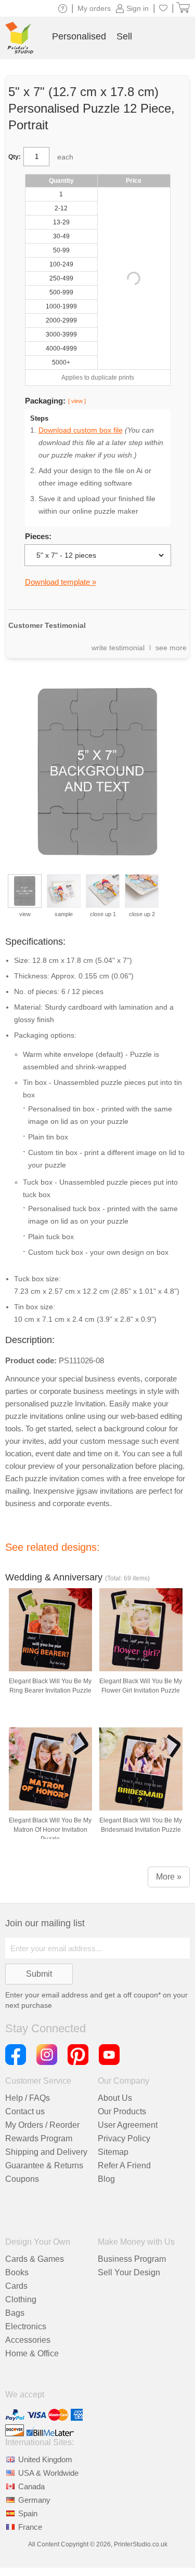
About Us (115, 2098)
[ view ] (77, 401)
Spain (28, 2513)
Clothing (21, 2299)
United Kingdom (45, 2459)
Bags (15, 2313)
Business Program (132, 2259)
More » (169, 1877)
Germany (34, 2500)
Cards (16, 2286)
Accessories (28, 2340)
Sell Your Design (129, 2272)
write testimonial (118, 648)
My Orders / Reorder (42, 2125)
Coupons (22, 2179)
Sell (124, 36)
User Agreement (128, 2125)
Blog (106, 2179)
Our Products (122, 2111)
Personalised (79, 36)
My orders (94, 8)
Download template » (61, 582)
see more (171, 648)
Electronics (26, 2326)
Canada (31, 2486)
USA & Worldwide (48, 2473)
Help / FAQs (28, 2098)
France (30, 2527)
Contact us (25, 2111)
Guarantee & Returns (44, 2165)
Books (17, 2272)
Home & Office (32, 2353)
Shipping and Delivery (46, 2152)
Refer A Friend (124, 2165)
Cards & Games (35, 2259)
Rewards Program (39, 2138)
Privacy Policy (124, 2138)
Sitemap (113, 2152)
